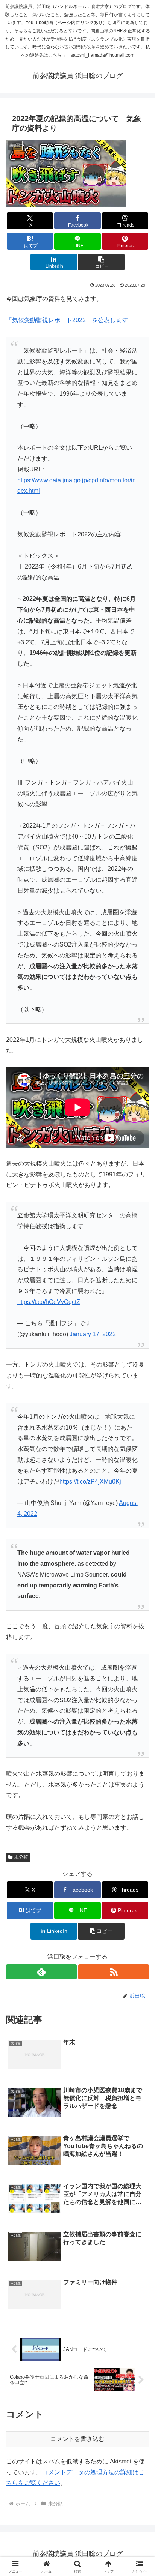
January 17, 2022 (93, 1334)
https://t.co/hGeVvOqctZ (49, 1302)
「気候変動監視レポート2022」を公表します (67, 320)
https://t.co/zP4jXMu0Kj (90, 1482)
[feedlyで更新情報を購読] (41, 1972)
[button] (101, 262)
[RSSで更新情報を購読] (114, 1972)
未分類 (21, 1857)
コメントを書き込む (77, 2439)
